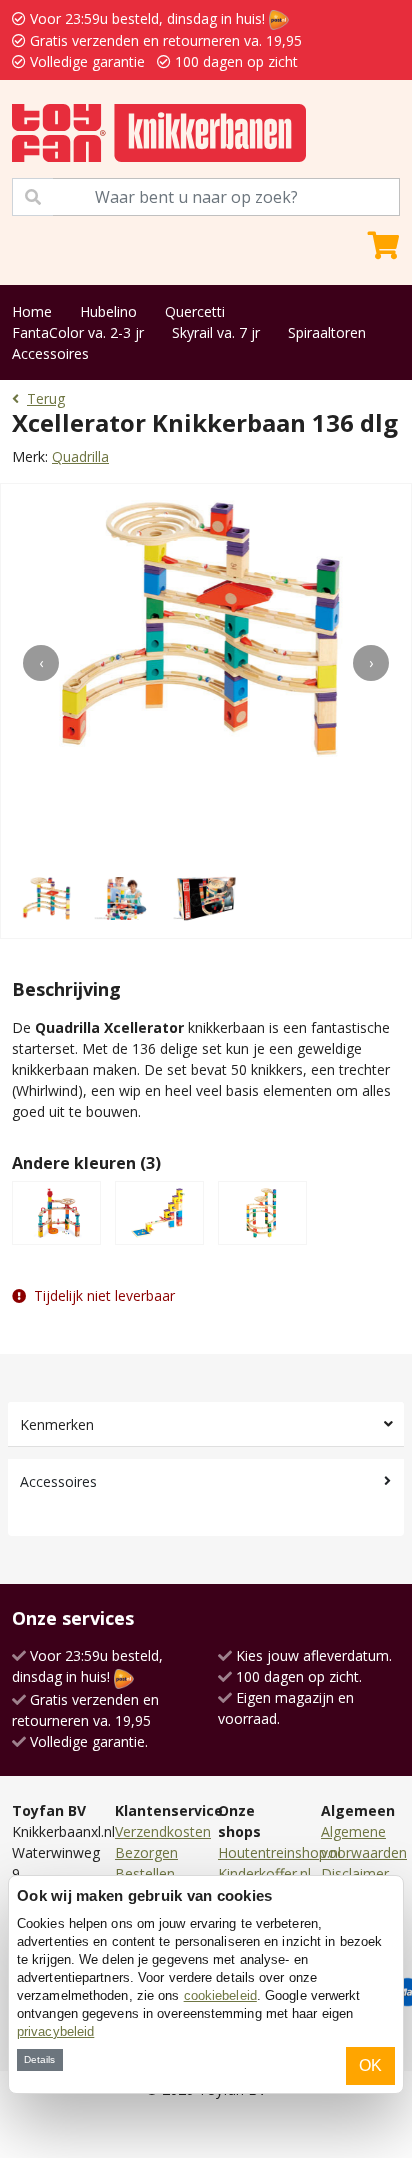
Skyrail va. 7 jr (216, 332)
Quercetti (195, 311)
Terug (46, 398)
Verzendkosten (163, 1831)
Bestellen (145, 1873)
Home (32, 311)
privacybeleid (55, 2031)
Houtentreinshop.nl (279, 1852)
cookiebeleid (220, 1995)
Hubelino (108, 311)
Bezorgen (146, 1852)
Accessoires (50, 353)
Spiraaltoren (327, 332)
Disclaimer (355, 1873)
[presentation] (41, 663)
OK (370, 2065)
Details (39, 2059)
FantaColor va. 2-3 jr (78, 332)
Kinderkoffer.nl (264, 1873)
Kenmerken (57, 1424)
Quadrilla (80, 456)
